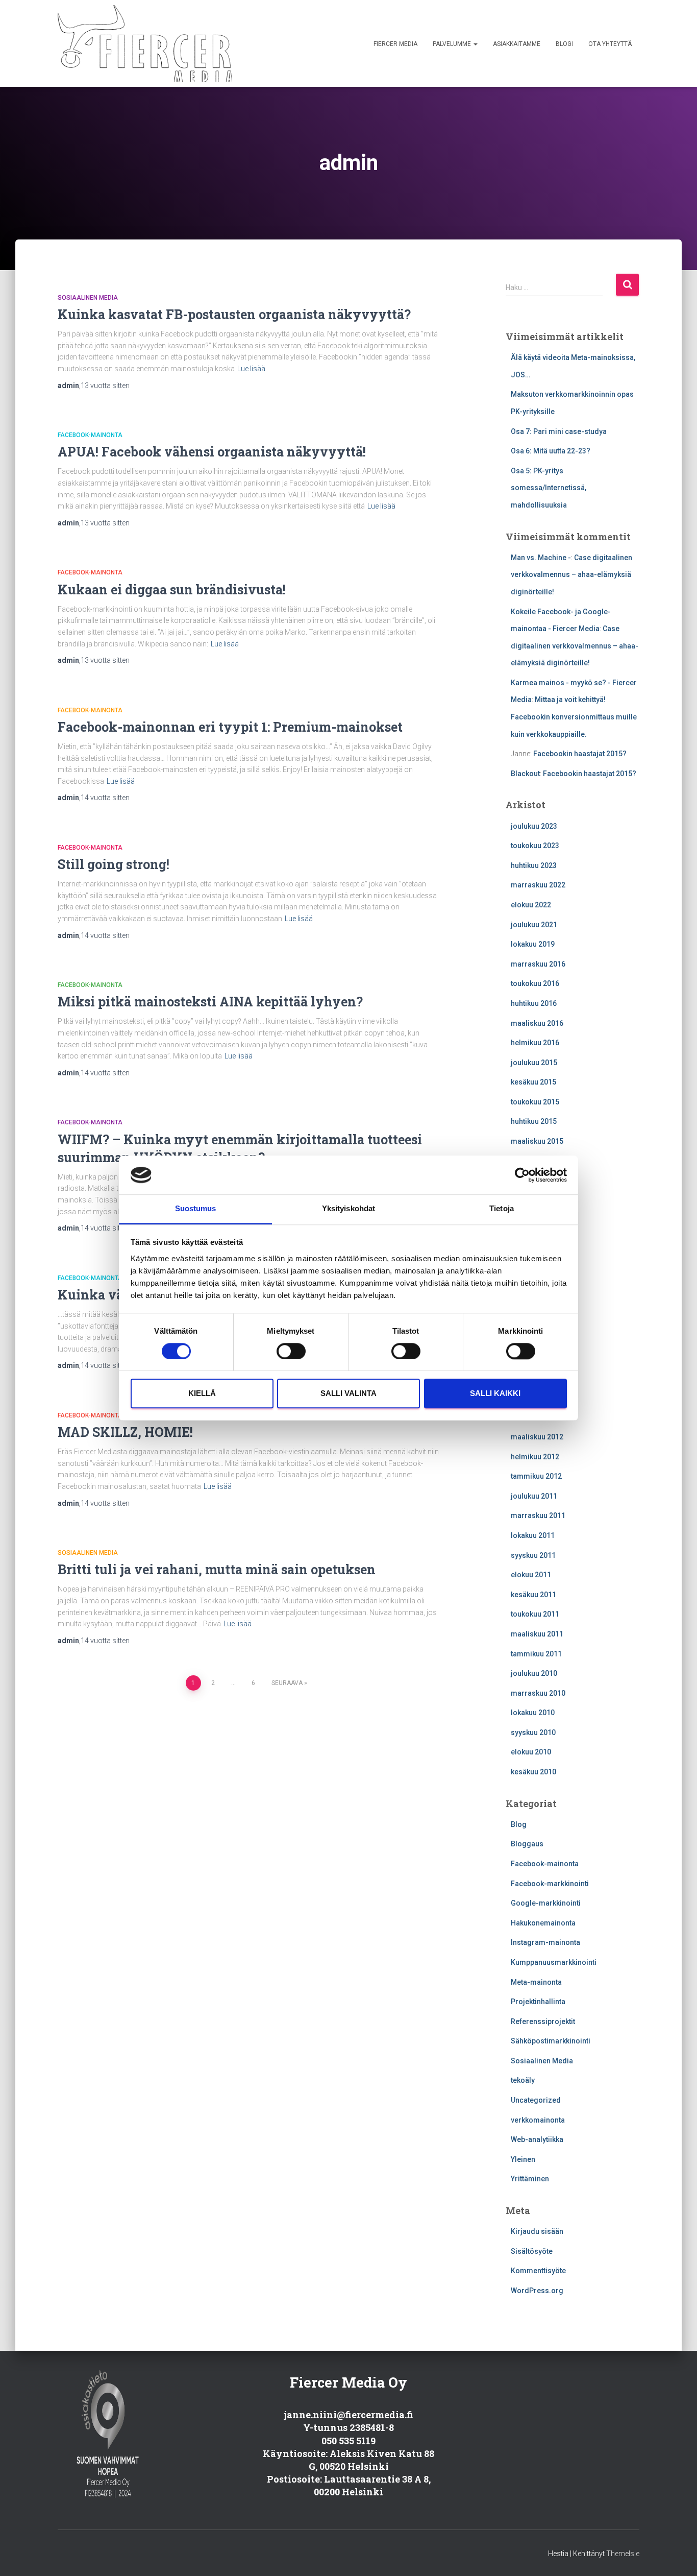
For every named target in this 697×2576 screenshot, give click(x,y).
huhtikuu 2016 (534, 1003)
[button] (475, 44)
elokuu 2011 (531, 1575)
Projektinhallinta (538, 2002)
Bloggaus (527, 1844)
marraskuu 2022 (538, 885)
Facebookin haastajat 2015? (580, 754)
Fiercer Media (395, 44)
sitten (105, 386)
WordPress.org (537, 2291)
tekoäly (523, 2080)
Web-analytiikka (537, 2139)
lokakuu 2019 (533, 944)
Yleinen (523, 2159)
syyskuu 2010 (533, 1732)
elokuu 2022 (531, 905)
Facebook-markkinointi (550, 1884)
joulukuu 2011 (534, 1496)
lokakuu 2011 (533, 1535)
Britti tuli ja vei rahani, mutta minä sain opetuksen (217, 1569)
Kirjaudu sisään (537, 2231)
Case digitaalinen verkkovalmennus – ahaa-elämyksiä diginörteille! (571, 575)
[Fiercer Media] (145, 43)
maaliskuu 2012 (537, 1437)
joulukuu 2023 (534, 826)
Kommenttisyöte (538, 2271)
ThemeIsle (623, 2554)
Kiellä (202, 1394)
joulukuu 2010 (534, 1673)
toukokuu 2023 (535, 846)
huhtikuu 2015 (534, 1121)
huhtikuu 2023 (534, 865)
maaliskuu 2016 (537, 1023)
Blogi (564, 44)
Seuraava (287, 1683)
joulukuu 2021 (534, 925)
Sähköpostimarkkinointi (551, 2041)
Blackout (525, 774)
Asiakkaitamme (517, 44)
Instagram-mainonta (545, 1942)
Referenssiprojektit (543, 2021)
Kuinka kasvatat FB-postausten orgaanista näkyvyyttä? (234, 314)
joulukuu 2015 (534, 1063)
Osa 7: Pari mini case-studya (559, 431)
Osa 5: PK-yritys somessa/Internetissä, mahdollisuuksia (549, 488)
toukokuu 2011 (535, 1614)
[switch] (291, 1351)
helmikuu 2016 (535, 1043)
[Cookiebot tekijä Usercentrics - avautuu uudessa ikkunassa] (522, 1175)
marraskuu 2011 (538, 1515)
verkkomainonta (538, 2120)
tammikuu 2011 (536, 1654)
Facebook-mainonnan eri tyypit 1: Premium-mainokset (230, 727)
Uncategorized (536, 2100)
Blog (519, 1824)
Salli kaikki (495, 1394)
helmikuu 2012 (535, 1457)
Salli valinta (348, 1394)
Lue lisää (251, 369)
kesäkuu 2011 (533, 1595)
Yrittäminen (530, 2179)
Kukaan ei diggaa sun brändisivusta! (172, 589)
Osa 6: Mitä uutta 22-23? (551, 451)
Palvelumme (453, 44)
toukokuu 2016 (535, 983)
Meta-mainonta (536, 1982)
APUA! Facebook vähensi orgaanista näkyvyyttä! (212, 452)
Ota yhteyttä (610, 44)
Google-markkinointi (546, 1903)
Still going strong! (114, 864)
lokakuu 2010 (533, 1713)
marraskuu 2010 (538, 1693)
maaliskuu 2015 (537, 1141)
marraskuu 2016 (538, 964)
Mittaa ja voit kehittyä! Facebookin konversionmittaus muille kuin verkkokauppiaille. (574, 717)
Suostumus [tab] (196, 1209)
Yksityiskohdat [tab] (348, 1209)
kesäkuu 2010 (533, 1772)
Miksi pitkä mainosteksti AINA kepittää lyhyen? (210, 1002)
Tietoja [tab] (502, 1209)
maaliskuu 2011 (537, 1634)
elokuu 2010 (531, 1752)
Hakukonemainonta (543, 1923)
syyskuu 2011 (533, 1555)
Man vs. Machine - (541, 558)
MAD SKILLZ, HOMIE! (125, 1432)
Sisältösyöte (532, 2251)
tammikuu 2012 (536, 1476)
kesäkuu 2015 (533, 1082)
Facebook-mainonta (90, 435)
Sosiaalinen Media (88, 298)
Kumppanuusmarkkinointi (554, 1962)
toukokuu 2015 (535, 1102)
